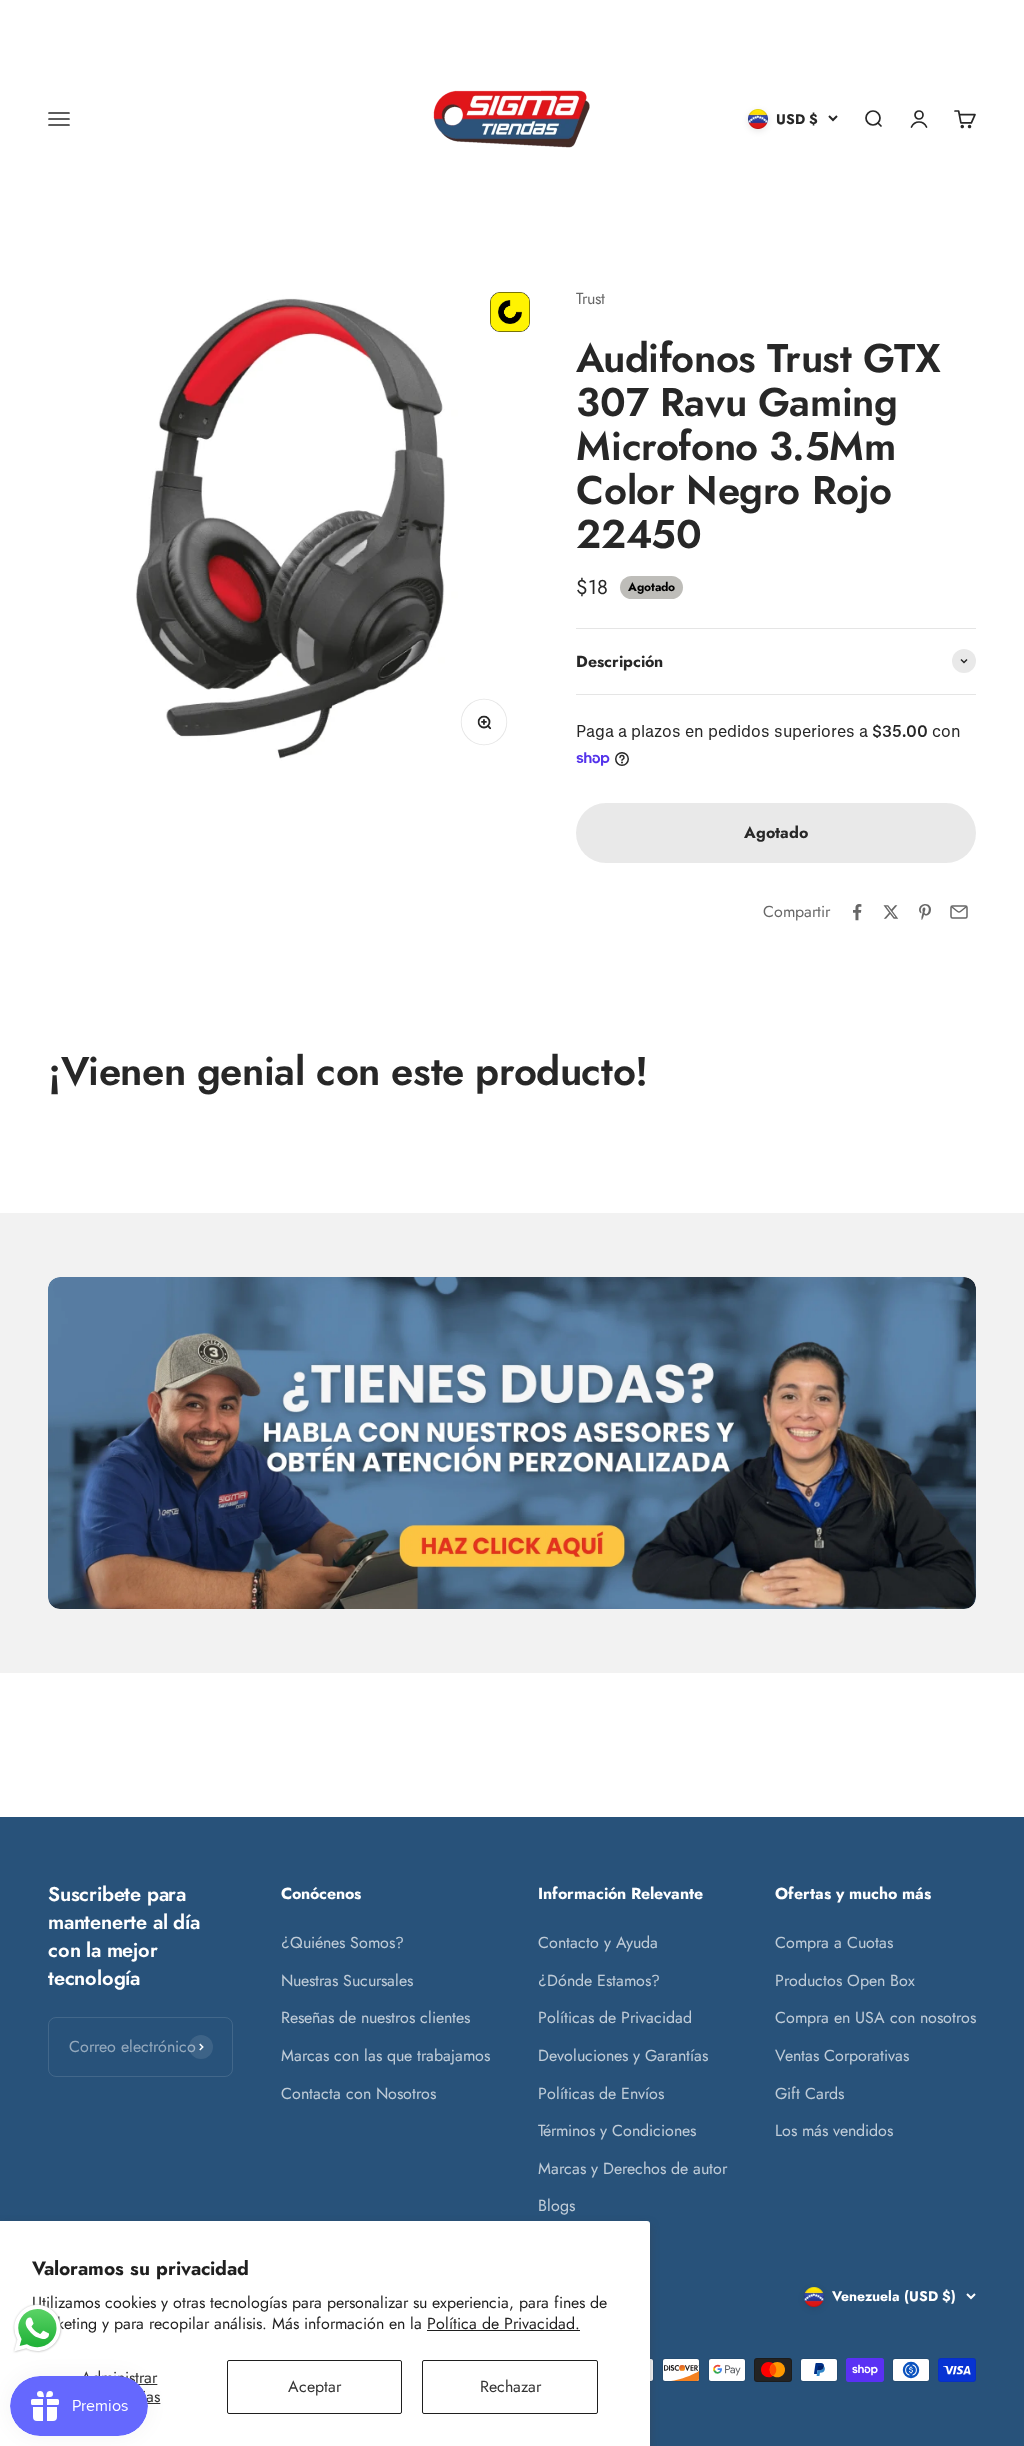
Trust (590, 298)
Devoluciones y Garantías (623, 2055)
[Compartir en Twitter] (891, 912)
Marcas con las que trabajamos (385, 2055)
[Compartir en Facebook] (857, 912)
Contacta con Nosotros (358, 2093)
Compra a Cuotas (834, 1942)
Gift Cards (809, 2093)
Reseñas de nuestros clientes (375, 2017)
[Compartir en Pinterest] (925, 912)
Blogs (556, 2205)
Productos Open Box (845, 1980)
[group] (512, 1443)
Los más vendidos (834, 2130)
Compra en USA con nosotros (875, 2017)
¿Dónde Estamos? (599, 1980)
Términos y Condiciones (617, 2130)
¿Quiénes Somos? (342, 1942)
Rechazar (510, 2386)
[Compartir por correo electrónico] (959, 912)
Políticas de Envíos (601, 2093)
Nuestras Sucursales (347, 1980)
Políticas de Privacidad (615, 2017)
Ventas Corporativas (842, 2055)
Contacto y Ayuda (598, 1942)
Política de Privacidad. (503, 2323)
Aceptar (314, 2386)
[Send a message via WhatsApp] (37, 2328)
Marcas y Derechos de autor (632, 2168)
